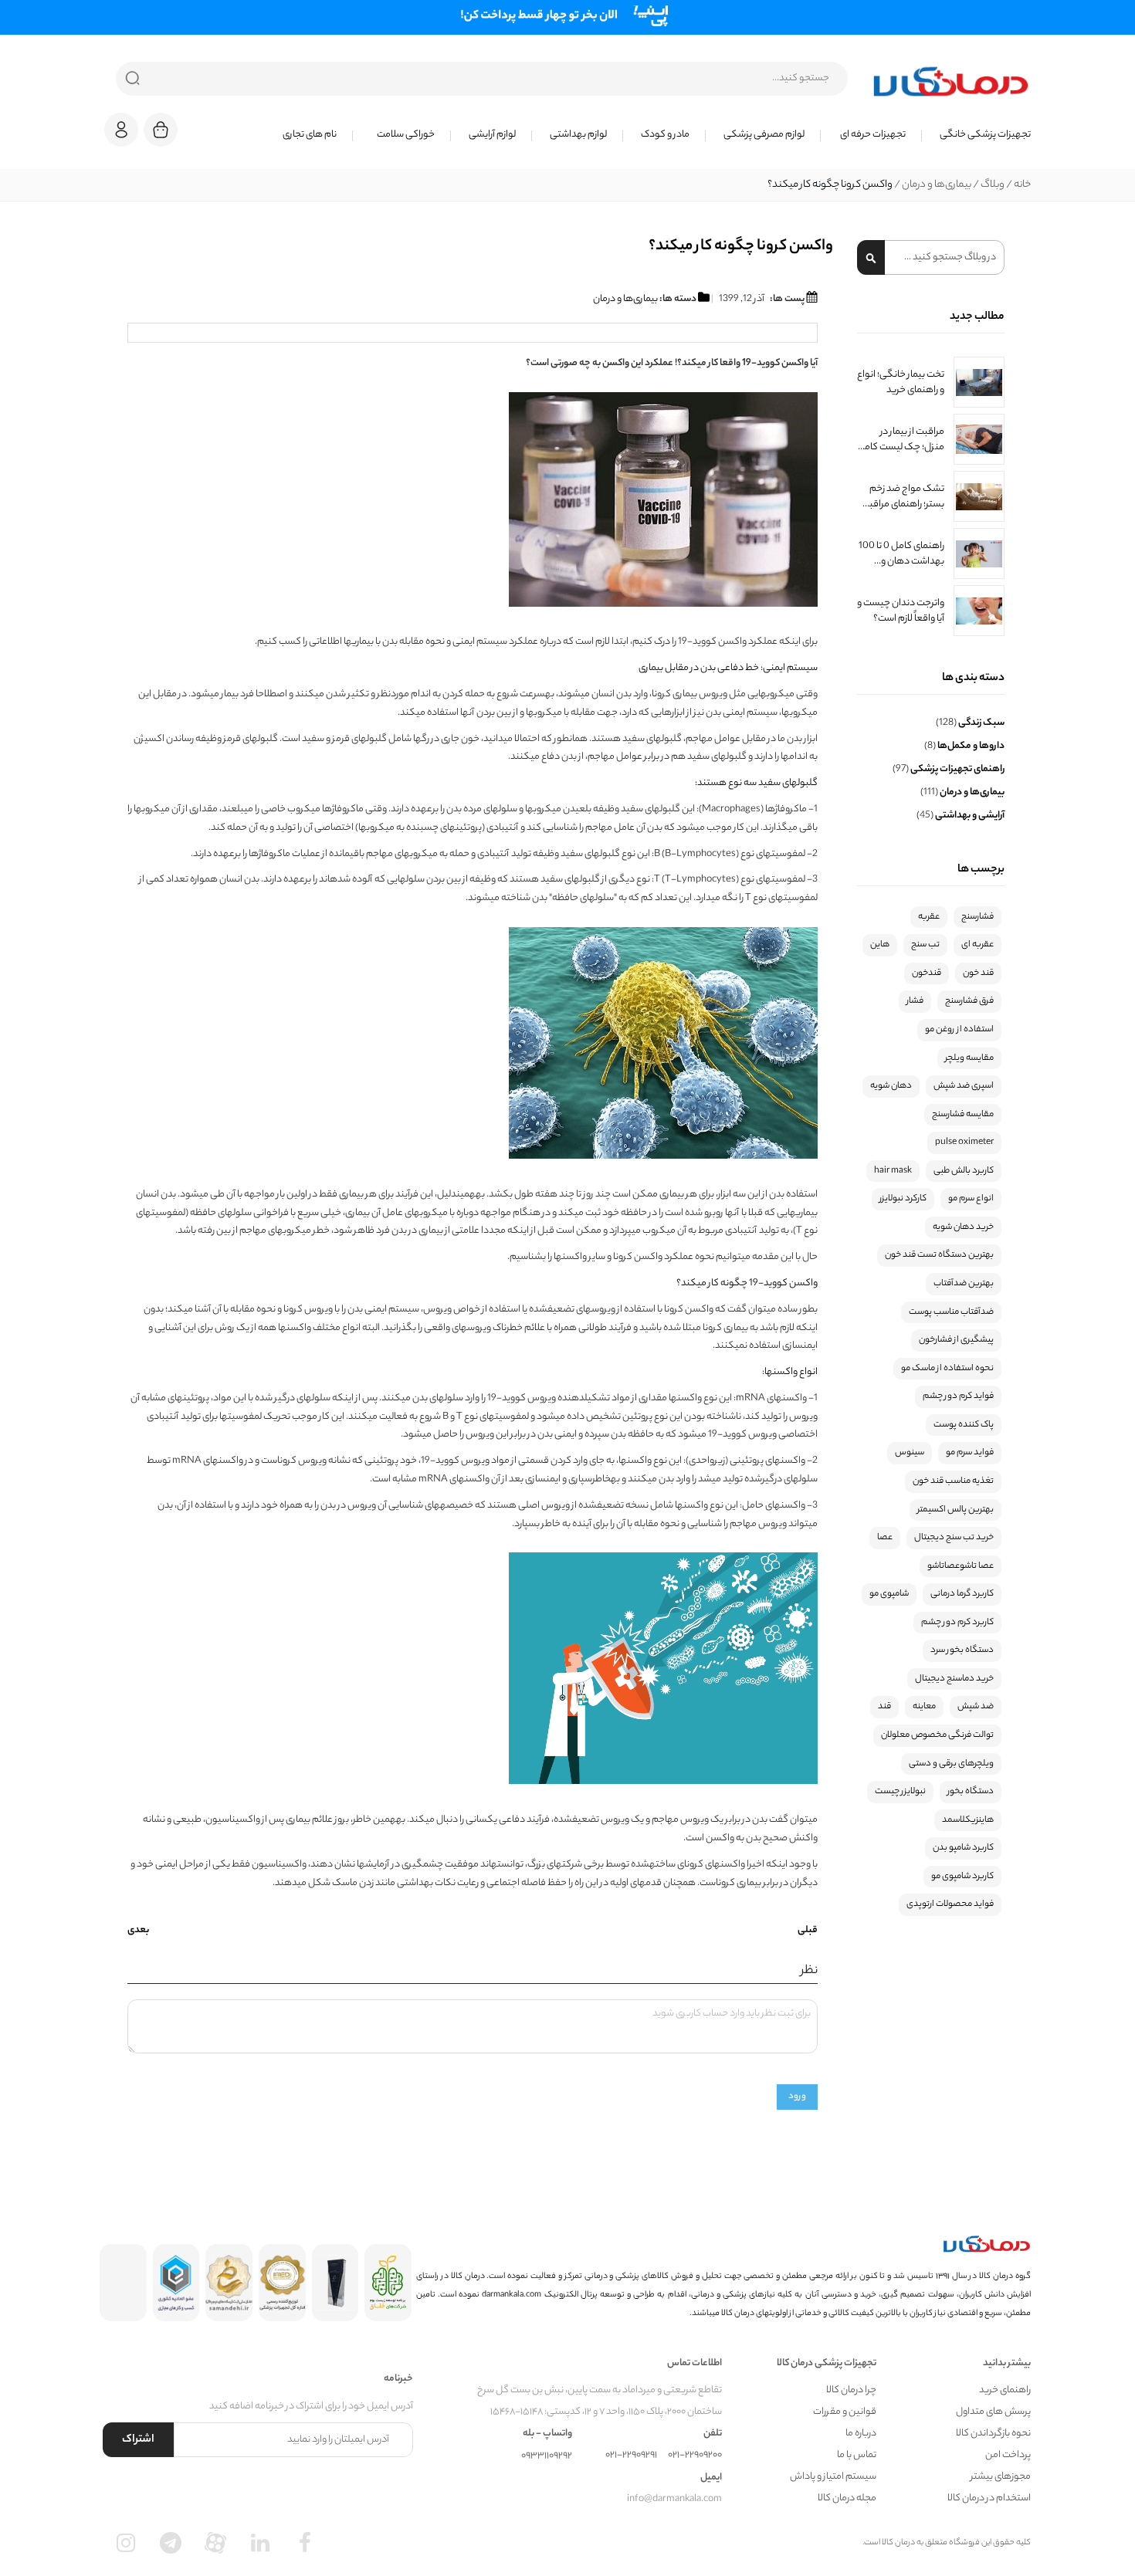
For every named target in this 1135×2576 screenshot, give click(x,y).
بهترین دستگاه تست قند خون (939, 1255)
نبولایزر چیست (900, 1792)
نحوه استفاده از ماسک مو (947, 1369)
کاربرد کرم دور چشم (957, 1623)
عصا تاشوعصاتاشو (961, 1566)
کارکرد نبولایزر (903, 1199)
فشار (915, 1001)
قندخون (927, 973)
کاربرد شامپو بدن (963, 1848)
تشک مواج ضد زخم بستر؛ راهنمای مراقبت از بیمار (903, 496)
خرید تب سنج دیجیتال (954, 1538)
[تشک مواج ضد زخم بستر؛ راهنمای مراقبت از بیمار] (979, 496)
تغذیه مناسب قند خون (953, 1481)
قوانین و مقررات (845, 2412)
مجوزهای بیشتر (1001, 2477)
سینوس (910, 1453)
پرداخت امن (1008, 2455)
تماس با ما (857, 2455)
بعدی (138, 1931)
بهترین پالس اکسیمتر (955, 1510)
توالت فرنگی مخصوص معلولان (937, 1735)
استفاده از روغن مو (959, 1030)
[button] (121, 130)
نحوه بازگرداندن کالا (993, 2434)
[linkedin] (260, 2543)
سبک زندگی (981, 723)
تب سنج (925, 945)
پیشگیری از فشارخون (956, 1340)
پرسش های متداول (993, 2412)
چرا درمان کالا (851, 2390)
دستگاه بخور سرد (962, 1650)
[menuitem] (976, 135)
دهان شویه (891, 1086)
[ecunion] (176, 2283)
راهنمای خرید (1005, 2390)
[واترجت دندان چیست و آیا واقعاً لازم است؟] (979, 611)
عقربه (929, 917)
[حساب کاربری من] (121, 137)
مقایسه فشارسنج (963, 1115)
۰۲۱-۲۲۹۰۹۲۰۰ (695, 2455)
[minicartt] (161, 130)
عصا (885, 1538)
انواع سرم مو (971, 1199)
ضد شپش (976, 1707)
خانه (1021, 185)
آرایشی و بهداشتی (969, 816)
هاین (880, 945)
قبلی (808, 1931)
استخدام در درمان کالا (989, 2498)
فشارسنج (977, 917)
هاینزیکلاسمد (968, 1820)
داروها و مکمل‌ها (970, 746)
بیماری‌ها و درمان (936, 185)
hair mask (893, 1171)
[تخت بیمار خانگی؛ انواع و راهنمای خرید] (979, 382)
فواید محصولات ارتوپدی (950, 1904)
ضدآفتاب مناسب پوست (951, 1312)
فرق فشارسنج (969, 1001)
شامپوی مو (889, 1594)
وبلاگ (992, 185)
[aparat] (215, 2543)
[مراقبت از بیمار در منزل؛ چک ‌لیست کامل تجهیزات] (979, 439)
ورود (797, 2097)
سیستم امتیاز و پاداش (833, 2477)
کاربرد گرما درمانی (962, 1594)
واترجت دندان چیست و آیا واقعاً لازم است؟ (901, 611)
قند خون (978, 973)
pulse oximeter (964, 1142)
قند (884, 1707)
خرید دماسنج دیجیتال (954, 1679)
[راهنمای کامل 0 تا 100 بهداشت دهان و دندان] (979, 553)
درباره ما (861, 2434)
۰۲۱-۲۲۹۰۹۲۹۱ (631, 2455)
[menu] (614, 135)
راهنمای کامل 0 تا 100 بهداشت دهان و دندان (901, 553)
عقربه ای (977, 945)
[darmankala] (951, 81)
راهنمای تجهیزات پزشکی (957, 769)
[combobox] (482, 79)
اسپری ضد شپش (964, 1086)
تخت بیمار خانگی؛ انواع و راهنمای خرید (901, 382)
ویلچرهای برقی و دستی (951, 1764)
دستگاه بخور (971, 1792)
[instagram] (126, 2543)
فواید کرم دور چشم (958, 1396)
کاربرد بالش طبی (964, 1171)
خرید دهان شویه (963, 1227)
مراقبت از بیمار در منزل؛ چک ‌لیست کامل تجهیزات (901, 439)
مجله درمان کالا (847, 2498)
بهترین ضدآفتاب (964, 1284)
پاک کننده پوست (964, 1425)
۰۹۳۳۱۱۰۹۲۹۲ (547, 2456)
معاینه (924, 1707)
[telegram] (171, 2543)
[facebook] (305, 2543)
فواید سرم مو (970, 1453)
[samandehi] (229, 2283)
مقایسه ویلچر (969, 1058)
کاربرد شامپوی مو (962, 1877)
